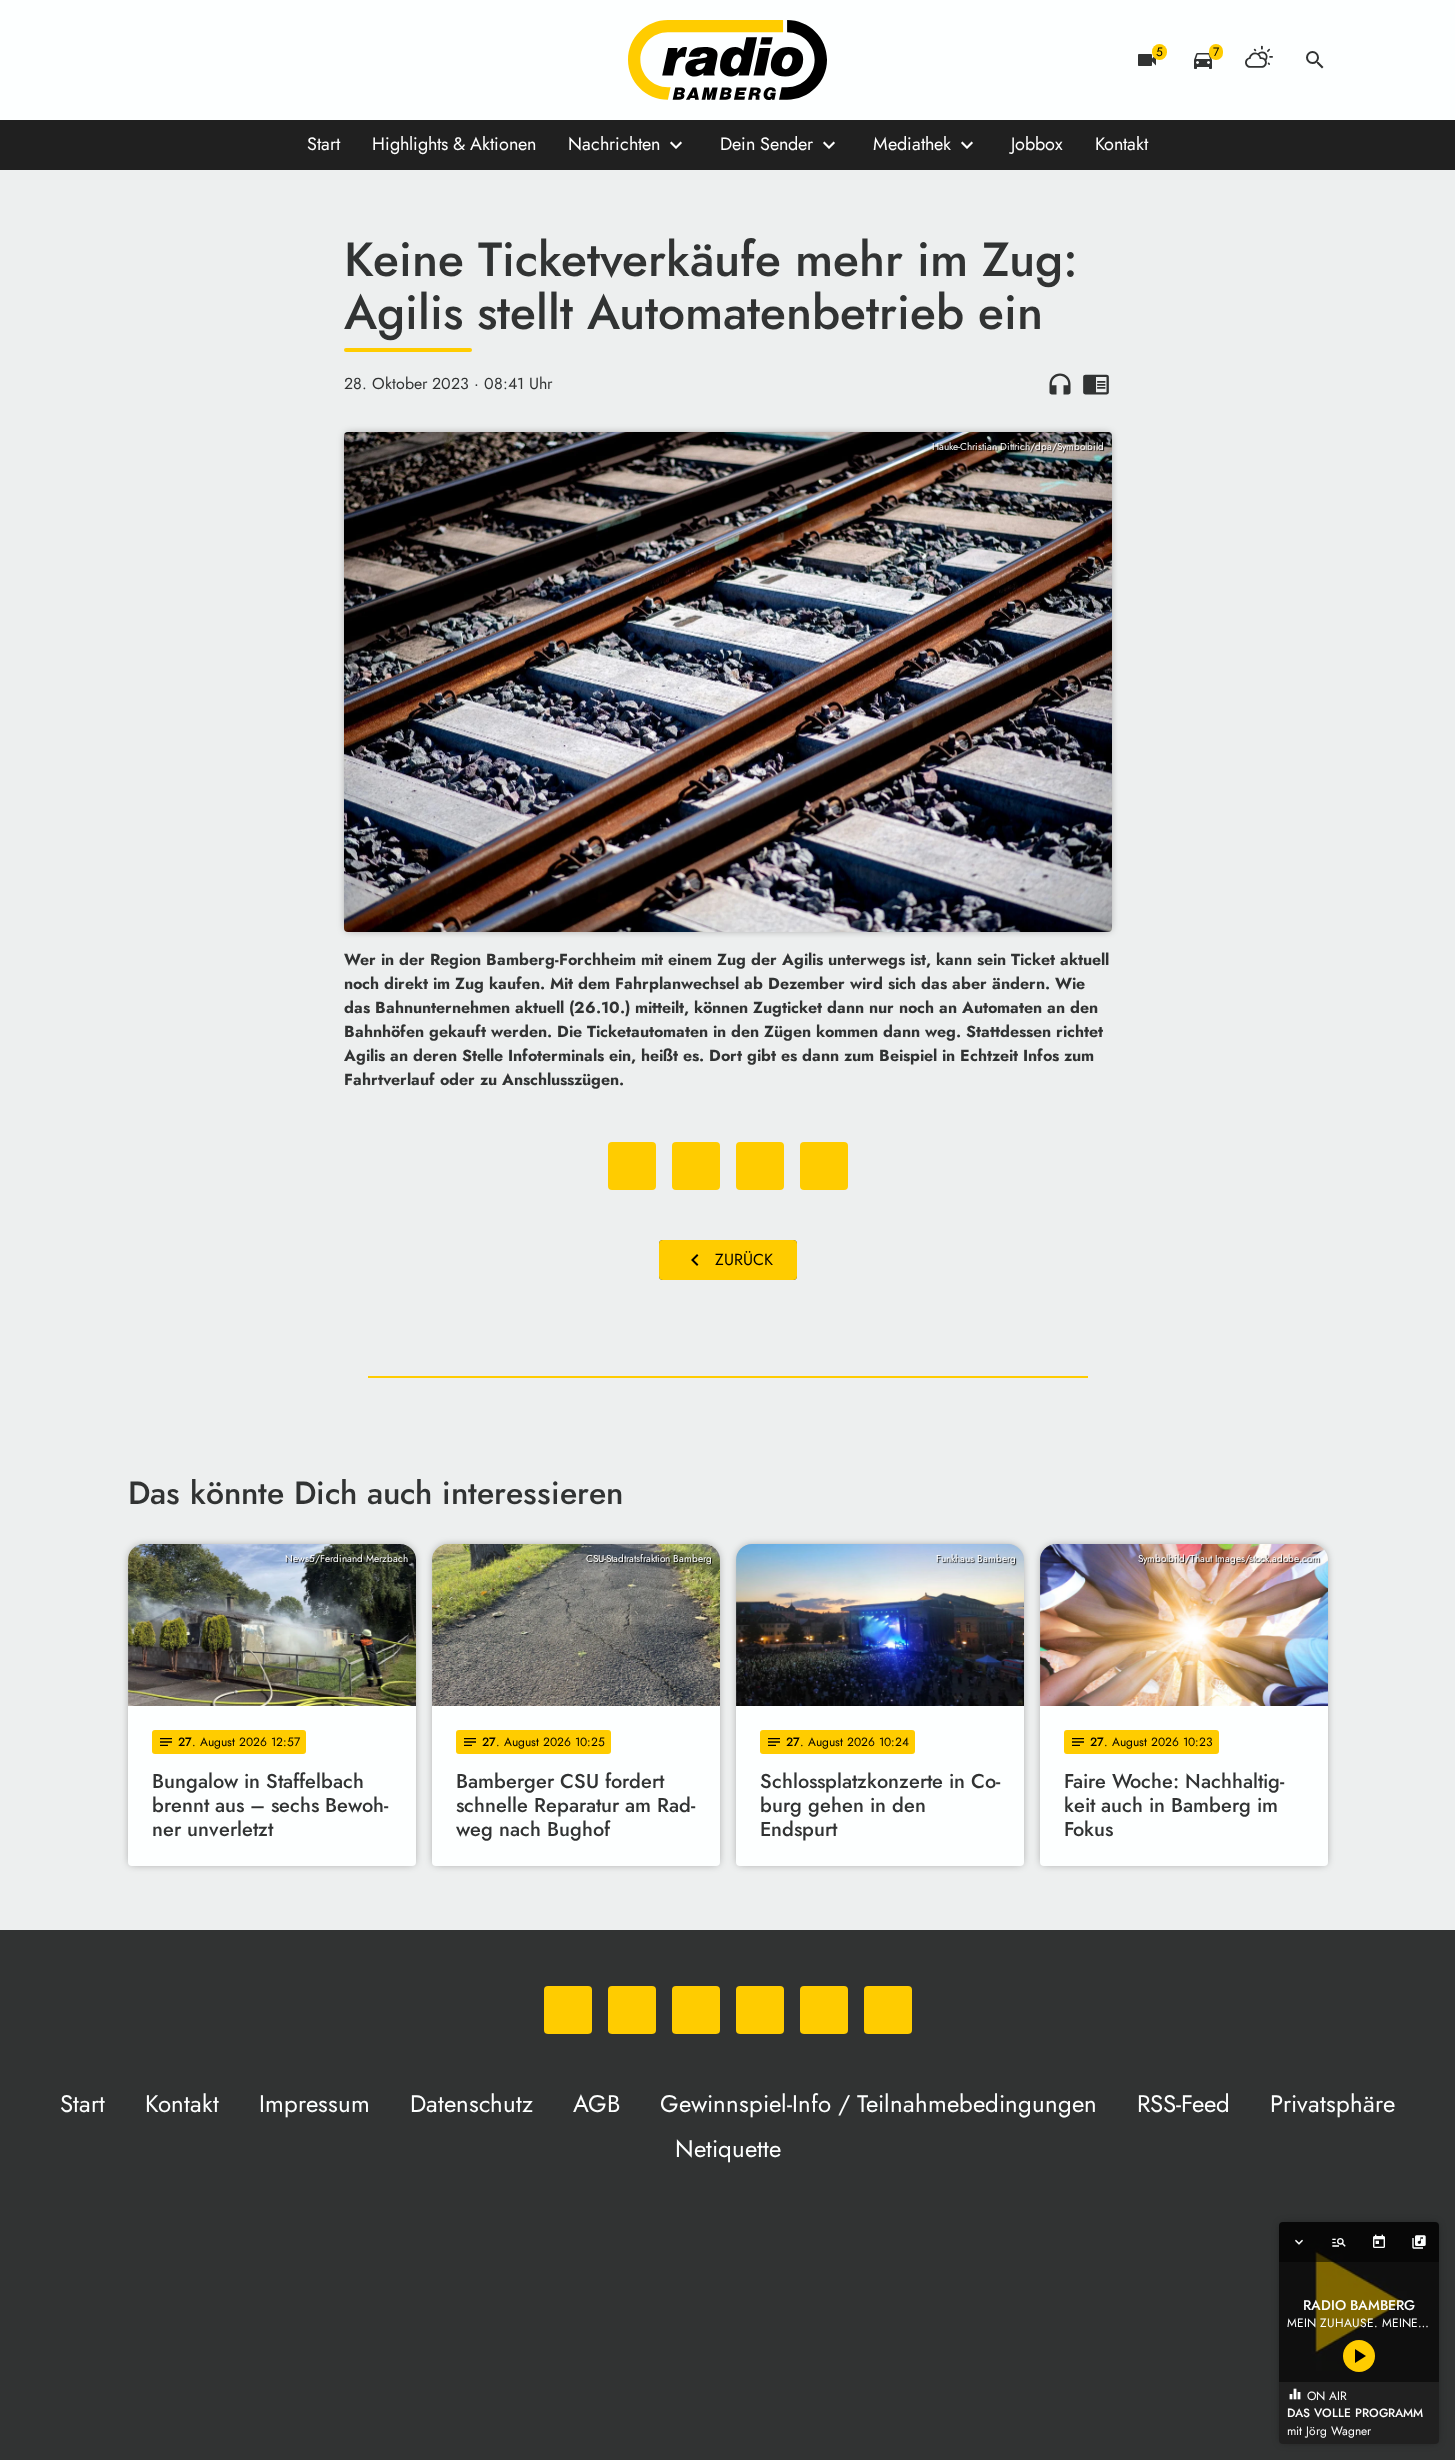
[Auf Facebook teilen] (632, 1166)
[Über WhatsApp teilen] (760, 1166)
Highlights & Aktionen (454, 144)
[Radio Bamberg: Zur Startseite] (728, 60)
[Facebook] (188, 60)
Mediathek (912, 144)
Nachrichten (614, 144)
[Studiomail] (308, 60)
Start (323, 144)
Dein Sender (766, 144)
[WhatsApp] (148, 60)
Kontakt (1121, 144)
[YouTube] (268, 60)
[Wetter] (1259, 60)
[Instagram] (228, 60)
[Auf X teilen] (696, 1166)
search (1315, 60)
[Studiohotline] (348, 60)
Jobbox (1037, 144)
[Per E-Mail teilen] (824, 1166)
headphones (1060, 384)
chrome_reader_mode (1096, 384)
